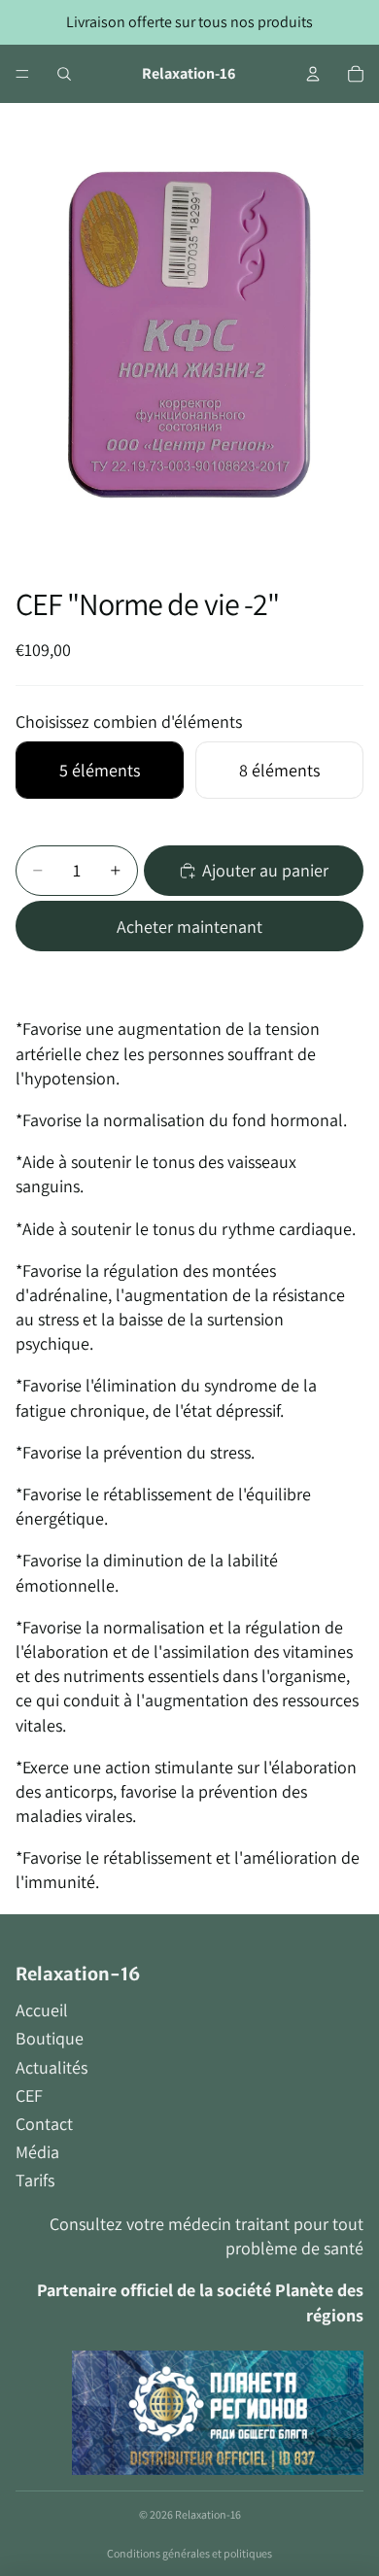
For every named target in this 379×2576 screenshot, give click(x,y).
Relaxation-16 (208, 2514)
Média (37, 2152)
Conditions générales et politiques (189, 2553)
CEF (29, 2095)
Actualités (52, 2067)
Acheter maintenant (189, 927)
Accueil (42, 2010)
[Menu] (22, 74)
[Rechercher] (64, 74)
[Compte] (313, 74)
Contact (44, 2124)
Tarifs (35, 2180)
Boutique (50, 2038)
